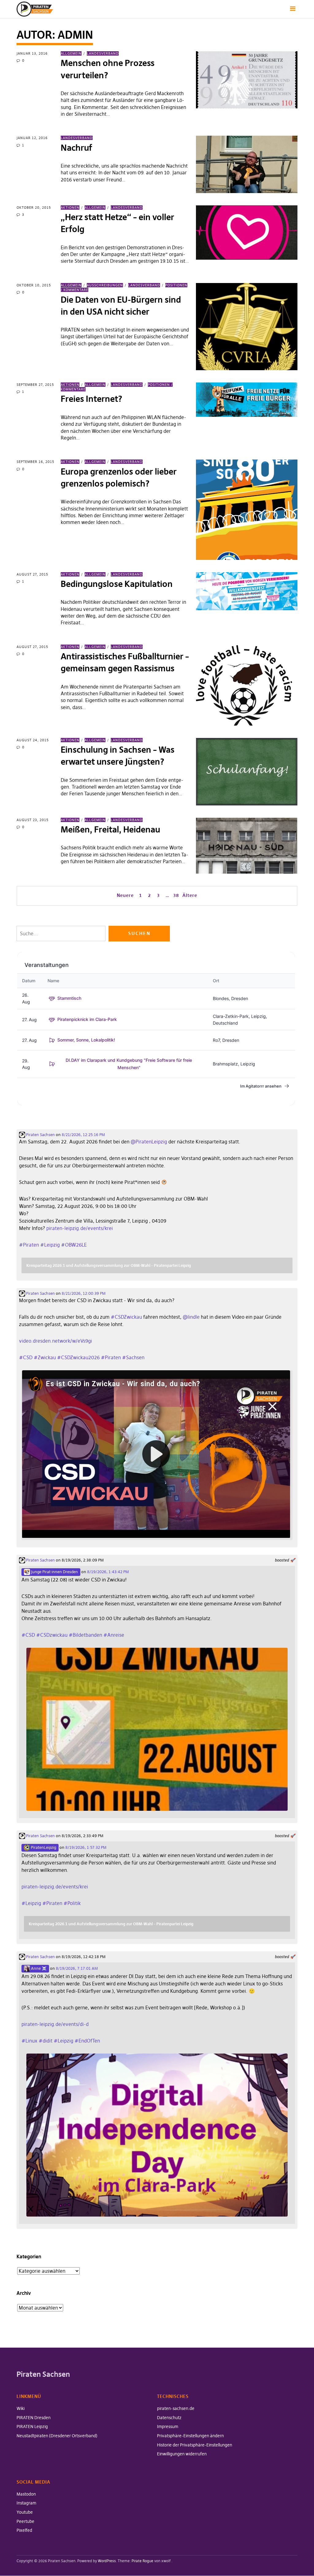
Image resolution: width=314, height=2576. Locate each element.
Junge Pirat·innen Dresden (54, 1572)
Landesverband (103, 53)
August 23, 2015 (33, 820)
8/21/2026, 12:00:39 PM (84, 1293)
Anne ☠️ (38, 1968)
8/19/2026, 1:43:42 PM (108, 1572)
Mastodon (26, 2494)
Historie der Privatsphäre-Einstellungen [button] (195, 2445)
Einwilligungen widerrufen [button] (182, 2454)
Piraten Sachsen (40, 1135)
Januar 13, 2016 (32, 53)
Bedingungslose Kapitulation (117, 584)
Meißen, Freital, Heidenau (110, 830)
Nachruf (76, 148)
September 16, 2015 (35, 462)
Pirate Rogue (142, 2561)
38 (176, 895)
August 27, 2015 (32, 574)
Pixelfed (24, 2530)
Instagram (26, 2503)
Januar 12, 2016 (32, 138)
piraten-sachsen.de (176, 2408)
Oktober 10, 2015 (34, 285)
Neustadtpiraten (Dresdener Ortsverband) (57, 2436)
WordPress (107, 2561)
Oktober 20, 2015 (34, 208)
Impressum (168, 2427)
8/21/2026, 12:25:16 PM (83, 1135)
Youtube (25, 2512)
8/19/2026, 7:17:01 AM (77, 1968)
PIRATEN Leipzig (32, 2427)
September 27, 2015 (35, 385)
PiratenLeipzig (43, 1847)
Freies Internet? (92, 399)
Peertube (25, 2521)
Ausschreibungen (105, 285)
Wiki (21, 2408)
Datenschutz (169, 2418)
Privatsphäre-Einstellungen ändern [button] (190, 2436)
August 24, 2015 (33, 740)
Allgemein (71, 53)
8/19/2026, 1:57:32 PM (86, 1847)
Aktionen (70, 208)
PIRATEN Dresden (34, 2418)
